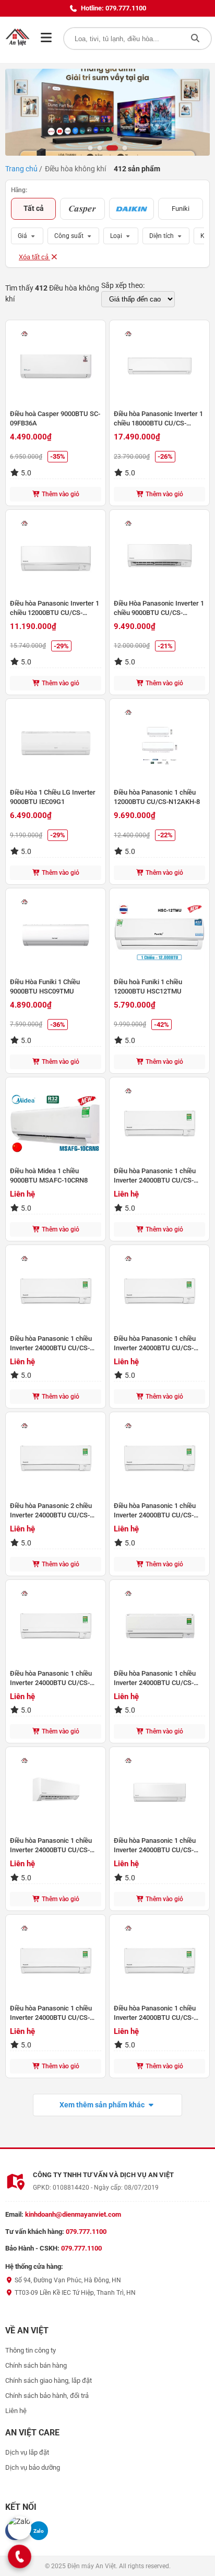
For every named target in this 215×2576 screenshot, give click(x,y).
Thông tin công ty (31, 2350)
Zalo (39, 2531)
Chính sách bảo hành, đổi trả (47, 2396)
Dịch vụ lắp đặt (27, 2452)
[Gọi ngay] (20, 2556)
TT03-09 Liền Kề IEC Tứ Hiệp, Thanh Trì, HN (74, 2293)
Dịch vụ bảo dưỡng (33, 2467)
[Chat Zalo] (20, 2528)
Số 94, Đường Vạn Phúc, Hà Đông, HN (67, 2280)
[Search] (195, 39)
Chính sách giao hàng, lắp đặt (49, 2380)
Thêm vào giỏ (60, 494)
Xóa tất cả (34, 257)
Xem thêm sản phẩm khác (103, 2105)
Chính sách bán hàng (36, 2365)
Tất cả (34, 208)
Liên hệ (16, 2411)
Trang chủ (21, 169)
